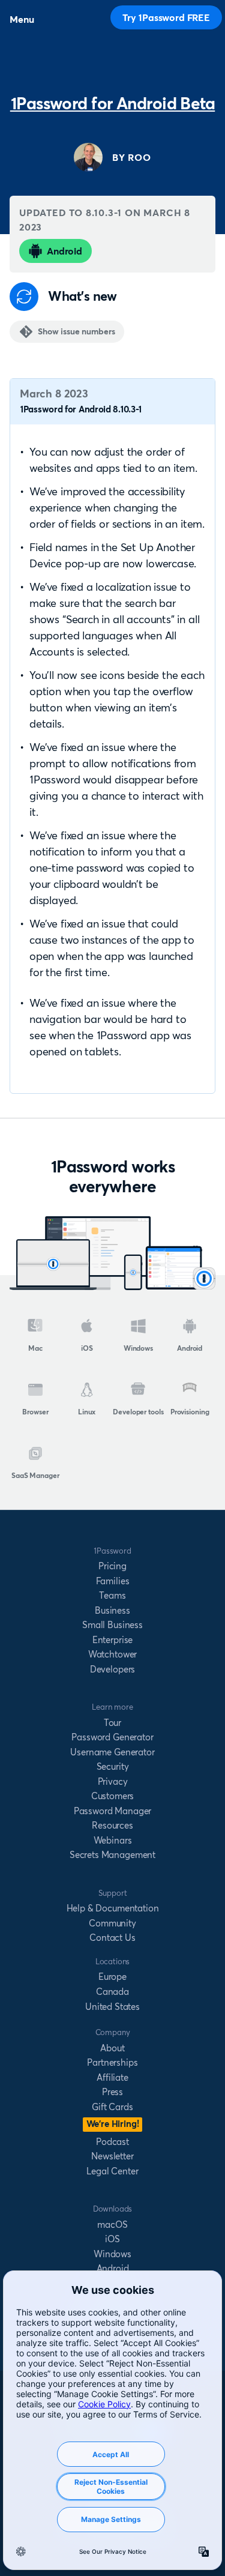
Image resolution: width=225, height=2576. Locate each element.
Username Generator (112, 1752)
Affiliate (112, 2077)
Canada (112, 1992)
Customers (113, 1796)
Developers (112, 1669)
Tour (112, 1723)
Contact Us (112, 1938)
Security (113, 1766)
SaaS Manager (35, 1475)
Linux (87, 1412)
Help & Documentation (113, 1908)
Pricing (112, 1566)
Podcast (112, 2142)
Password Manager (112, 1811)
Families (113, 1581)
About (112, 2048)
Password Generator (112, 1737)
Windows (138, 1348)
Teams (112, 1595)
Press (112, 2092)
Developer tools (138, 1412)
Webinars (113, 1840)
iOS (87, 1348)
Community (112, 1923)
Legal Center (112, 2171)
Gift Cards (112, 2107)
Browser (35, 1412)
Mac (35, 1348)
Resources (112, 1825)
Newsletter (112, 2156)
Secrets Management (112, 1855)
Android (64, 251)
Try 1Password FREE (166, 17)
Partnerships (112, 2062)
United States (112, 2007)
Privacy (113, 1781)
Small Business (112, 1625)
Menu (22, 19)
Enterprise (112, 1640)
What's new (82, 296)
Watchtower (112, 1654)
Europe (112, 1977)
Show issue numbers (76, 331)
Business (112, 1610)
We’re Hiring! (113, 2124)
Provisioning (190, 1412)
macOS (112, 2225)
